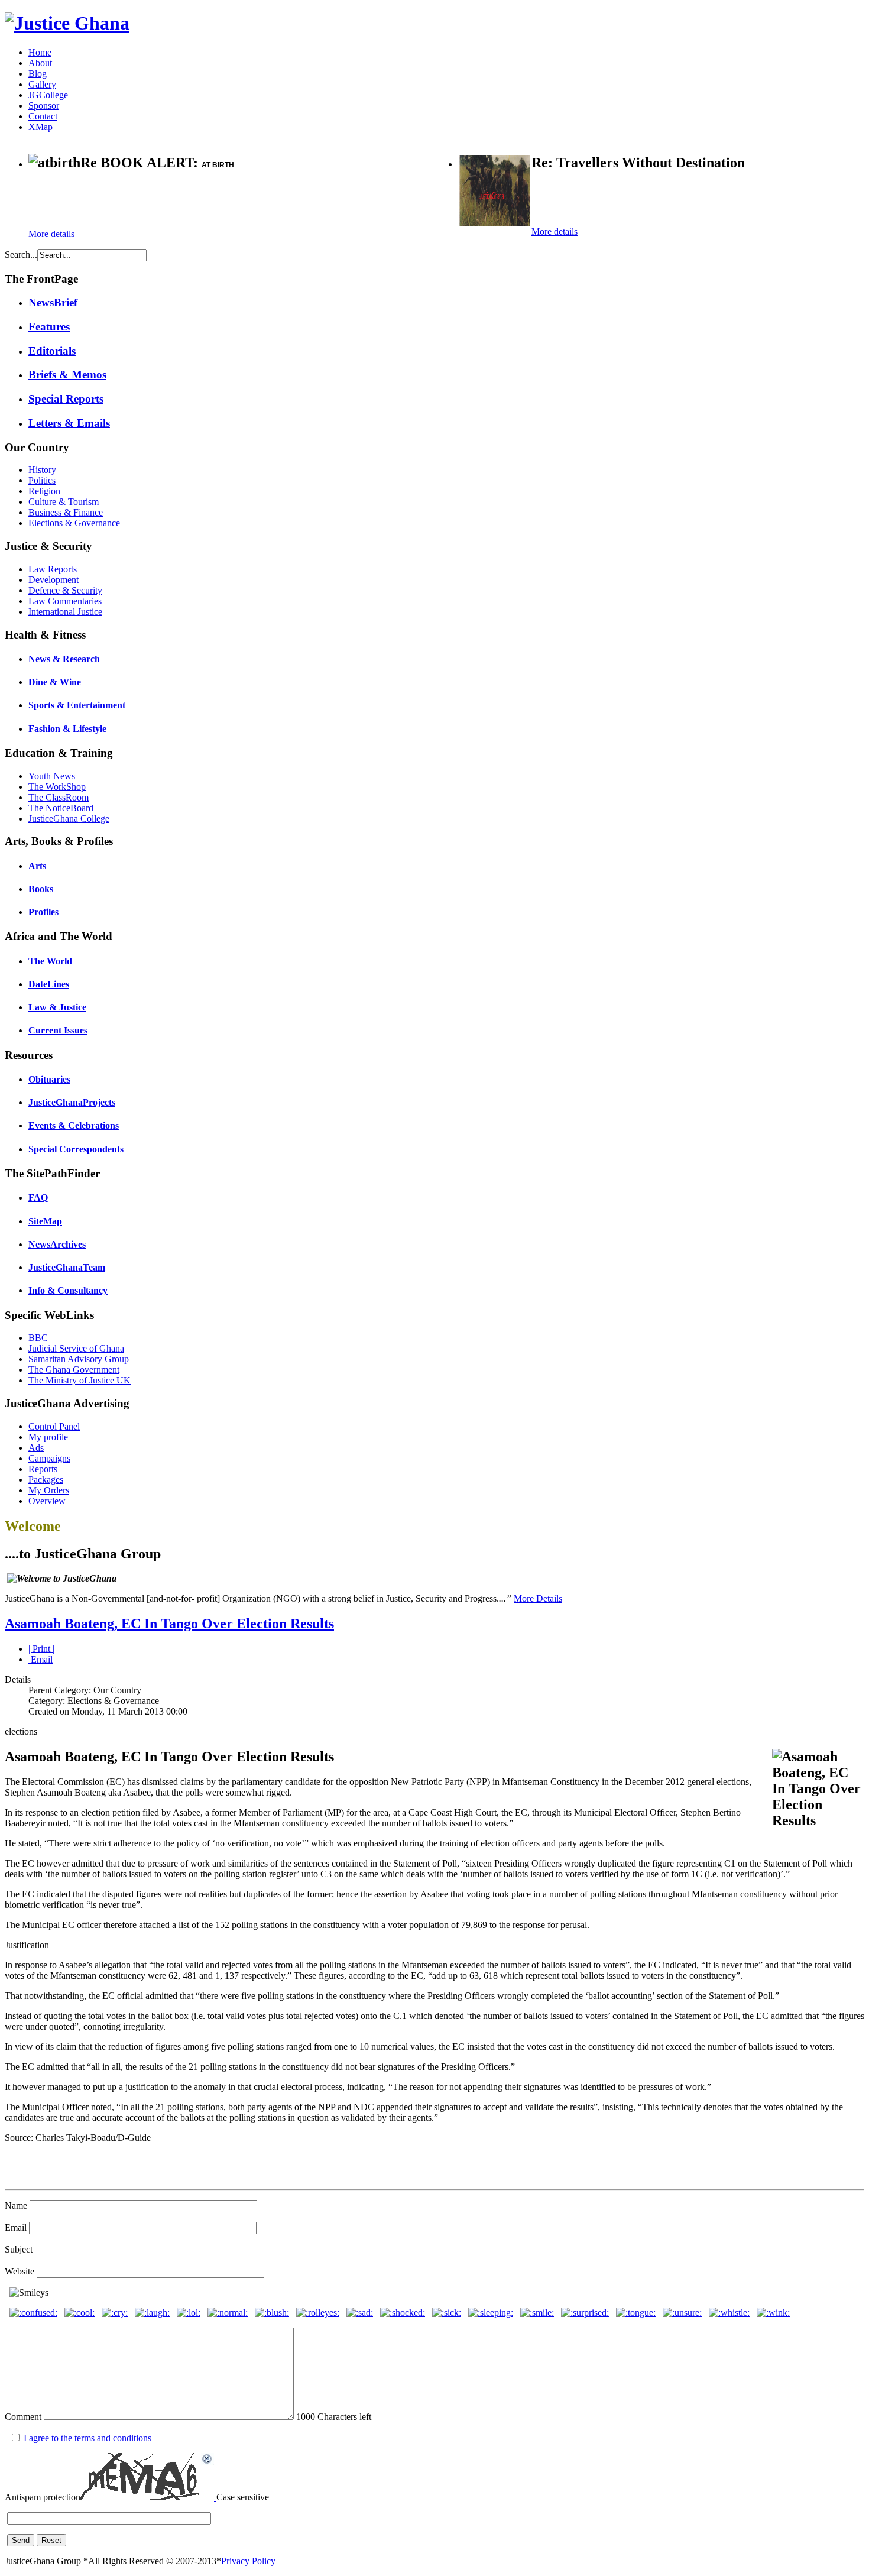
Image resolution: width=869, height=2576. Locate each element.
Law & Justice (57, 1007)
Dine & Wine (55, 682)
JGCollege (48, 95)
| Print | (41, 1649)
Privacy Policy (248, 2561)
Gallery (42, 84)
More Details (538, 1598)
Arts (37, 866)
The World (50, 961)
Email (40, 1659)
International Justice (65, 612)
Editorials (52, 351)
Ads (36, 1448)
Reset (51, 2540)
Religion (44, 491)
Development (53, 580)
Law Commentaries (65, 601)
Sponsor (44, 106)
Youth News (52, 776)
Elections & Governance (74, 523)
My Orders (49, 1490)
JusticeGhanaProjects (72, 1102)
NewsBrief (53, 302)
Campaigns (49, 1458)
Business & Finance (66, 512)
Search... (21, 255)
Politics (42, 480)
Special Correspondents (76, 1149)
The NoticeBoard (61, 808)
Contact (43, 116)
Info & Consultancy (68, 1290)
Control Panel (54, 1426)
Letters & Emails (69, 423)
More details (51, 234)
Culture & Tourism (64, 502)
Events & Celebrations (74, 1125)
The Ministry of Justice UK (80, 1380)
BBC (38, 1338)
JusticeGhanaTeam (67, 1267)
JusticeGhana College (69, 819)
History (42, 470)
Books (41, 889)
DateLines (49, 984)
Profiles (43, 912)
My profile (48, 1437)
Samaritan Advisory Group (79, 1359)
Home (40, 52)
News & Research (64, 659)
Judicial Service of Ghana (76, 1348)
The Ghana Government (74, 1370)
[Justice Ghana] (67, 23)
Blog (38, 74)
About (40, 63)
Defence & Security (65, 590)
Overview (47, 1501)
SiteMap (45, 1221)
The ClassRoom (59, 797)
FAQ (38, 1198)
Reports (43, 1469)
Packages (46, 1480)
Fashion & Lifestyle (67, 729)
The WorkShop (57, 787)
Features (49, 327)
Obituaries (49, 1079)
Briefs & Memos (67, 375)
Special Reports (66, 399)
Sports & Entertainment (77, 705)
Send (21, 2540)
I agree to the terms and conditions (87, 2438)
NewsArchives (57, 1244)
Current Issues (58, 1030)
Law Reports (53, 569)
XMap (40, 127)
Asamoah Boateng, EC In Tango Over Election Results (169, 1624)
